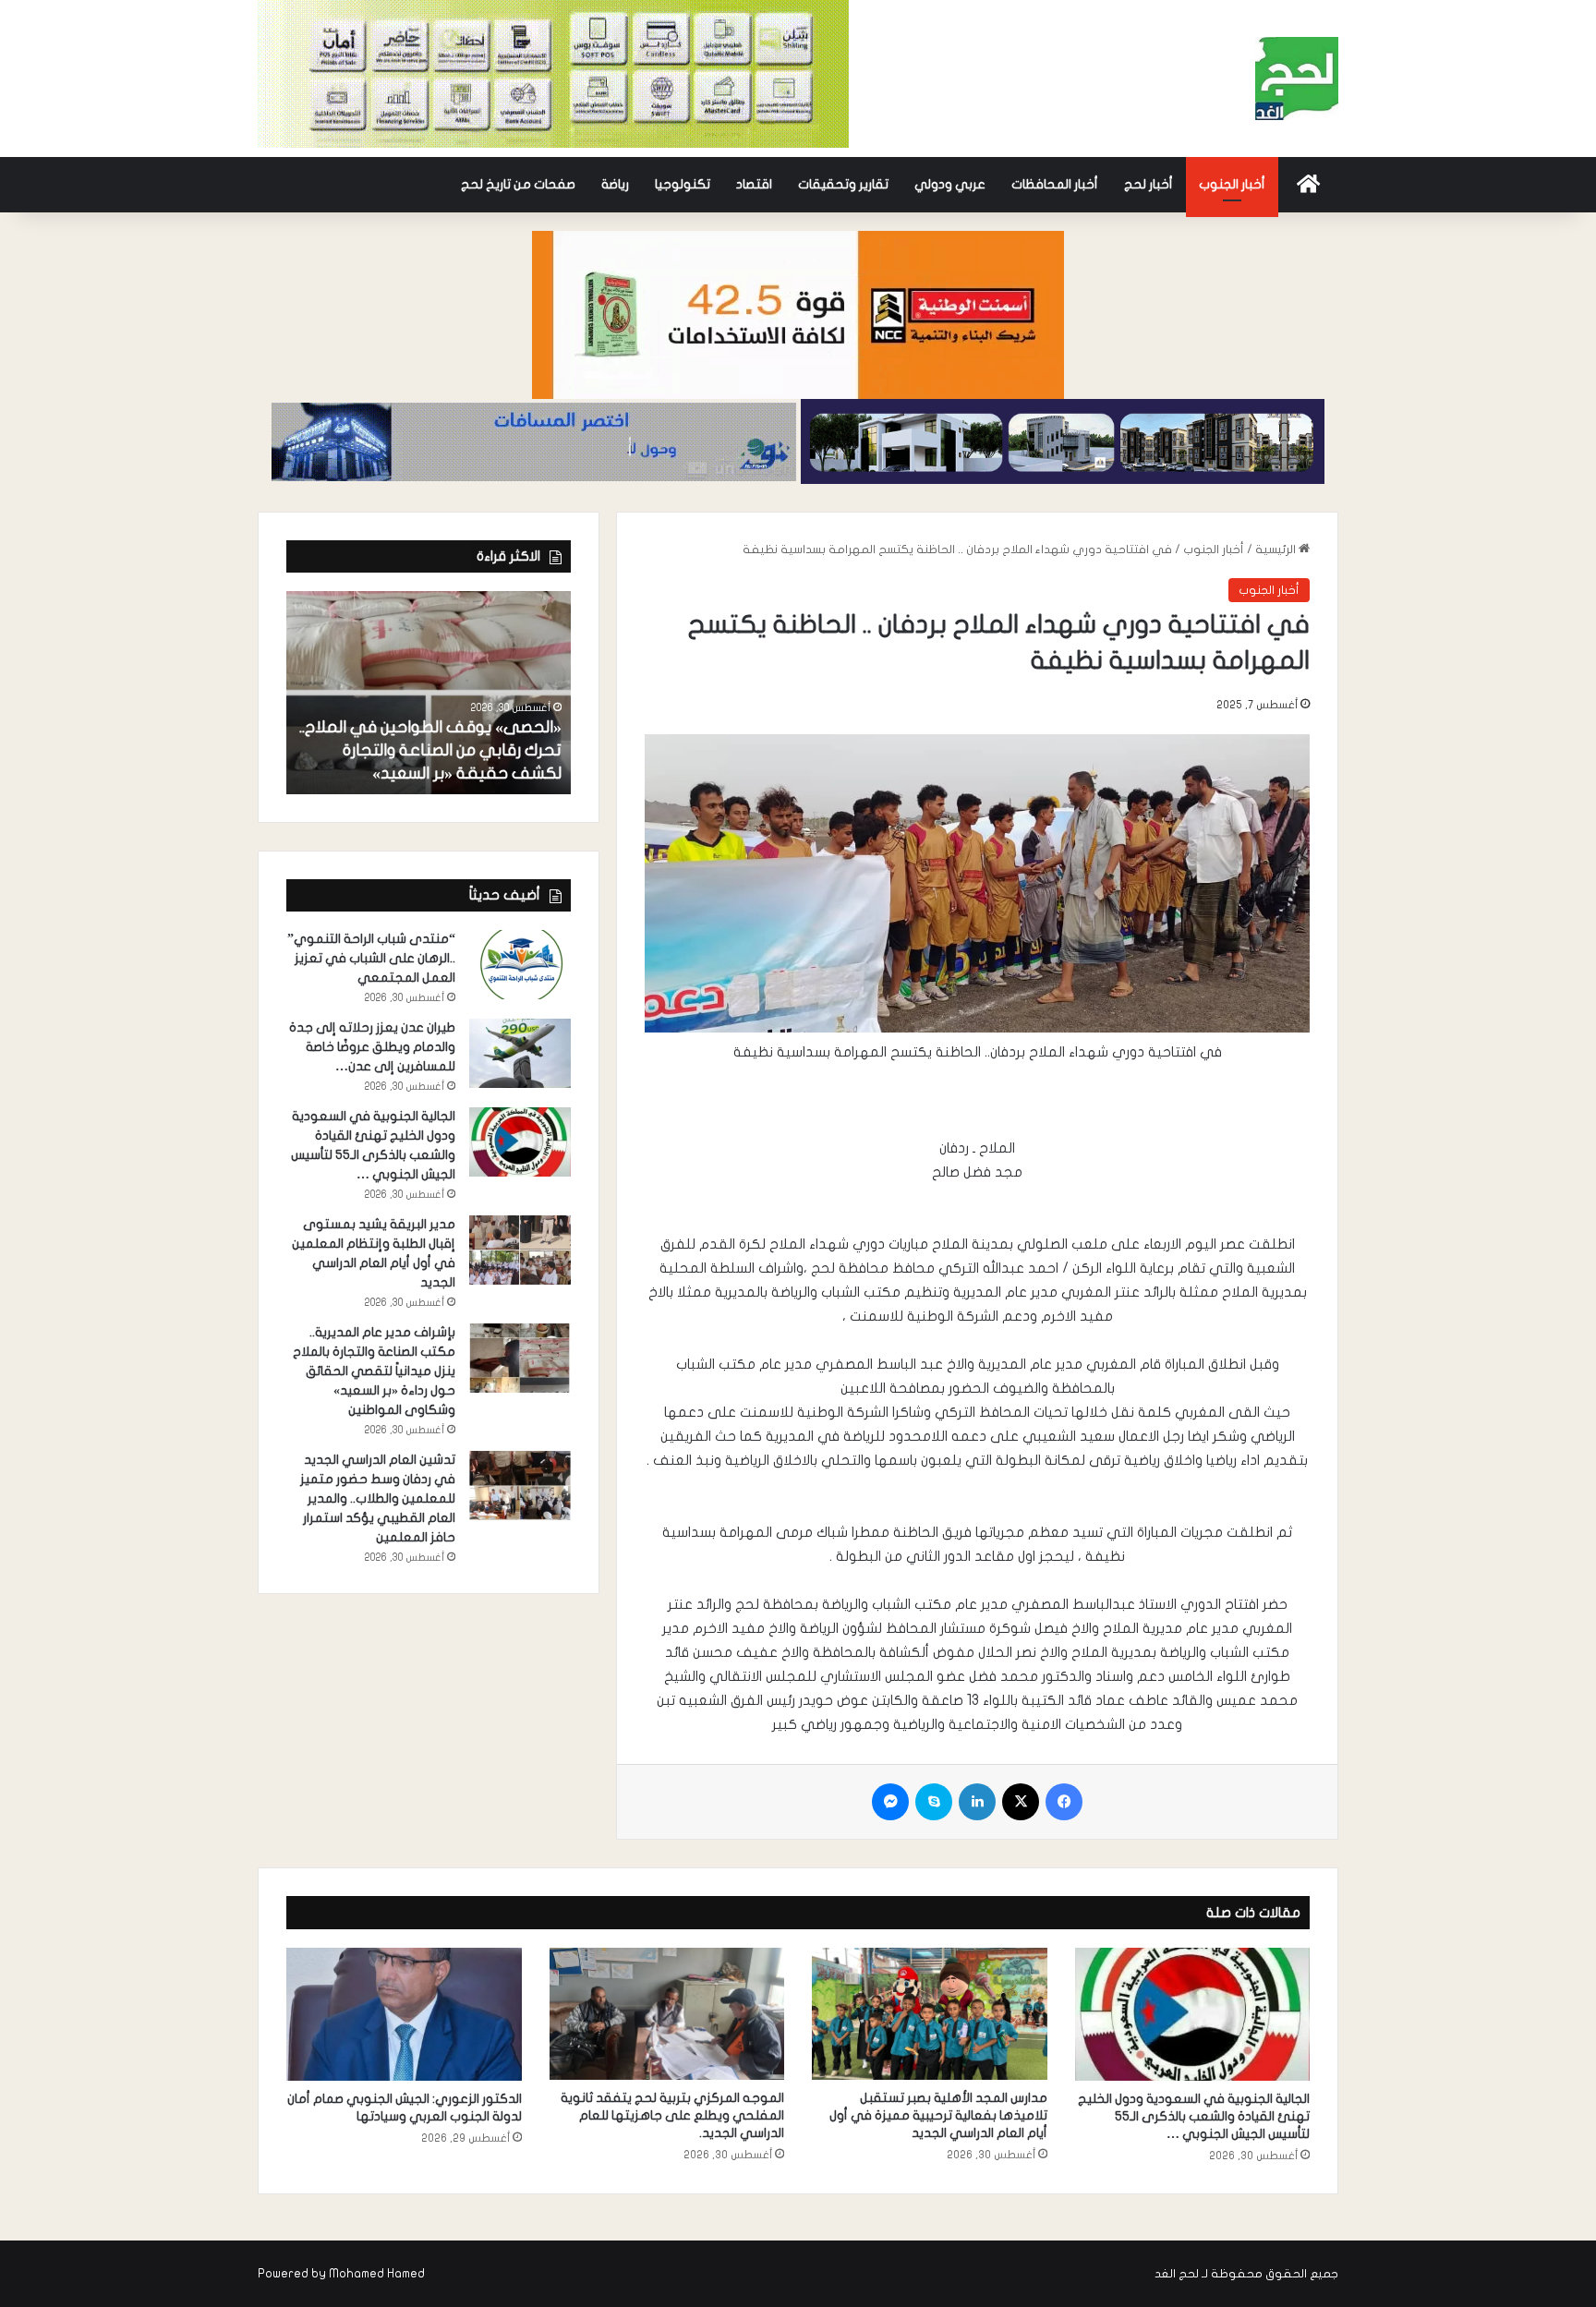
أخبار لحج (1149, 184)
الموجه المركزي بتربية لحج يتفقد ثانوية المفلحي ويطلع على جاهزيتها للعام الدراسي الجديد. (672, 2115)
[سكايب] (934, 1802)
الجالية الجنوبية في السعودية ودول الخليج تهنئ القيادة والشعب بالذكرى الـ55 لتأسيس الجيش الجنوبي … (1194, 2116)
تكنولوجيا (683, 184)
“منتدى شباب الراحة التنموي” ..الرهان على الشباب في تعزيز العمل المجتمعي (371, 958)
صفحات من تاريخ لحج (518, 184)
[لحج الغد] (1297, 79)
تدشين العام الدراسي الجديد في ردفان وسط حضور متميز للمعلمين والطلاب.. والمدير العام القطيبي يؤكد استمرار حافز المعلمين (378, 1498)
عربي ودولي (950, 184)
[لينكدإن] (977, 1802)
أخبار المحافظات (1055, 184)
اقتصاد (754, 184)
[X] (1021, 1802)
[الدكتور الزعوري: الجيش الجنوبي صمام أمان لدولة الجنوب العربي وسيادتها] (404, 2014)
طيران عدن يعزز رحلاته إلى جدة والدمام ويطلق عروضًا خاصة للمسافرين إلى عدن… (372, 1047)
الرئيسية (1277, 550)
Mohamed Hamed (377, 2274)
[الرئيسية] (1308, 185)
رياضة (615, 184)
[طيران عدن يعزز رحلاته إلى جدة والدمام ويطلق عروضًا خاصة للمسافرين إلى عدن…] (520, 1053)
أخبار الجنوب (1232, 184)
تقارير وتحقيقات (843, 184)
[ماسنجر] (890, 1802)
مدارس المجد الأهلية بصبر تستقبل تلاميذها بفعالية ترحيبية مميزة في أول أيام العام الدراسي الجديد (938, 2115)
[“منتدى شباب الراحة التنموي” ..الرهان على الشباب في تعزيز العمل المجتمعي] (520, 965)
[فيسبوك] (1064, 1802)
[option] (429, 693)
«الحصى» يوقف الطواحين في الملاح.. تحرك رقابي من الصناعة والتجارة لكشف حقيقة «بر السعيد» (430, 750)
